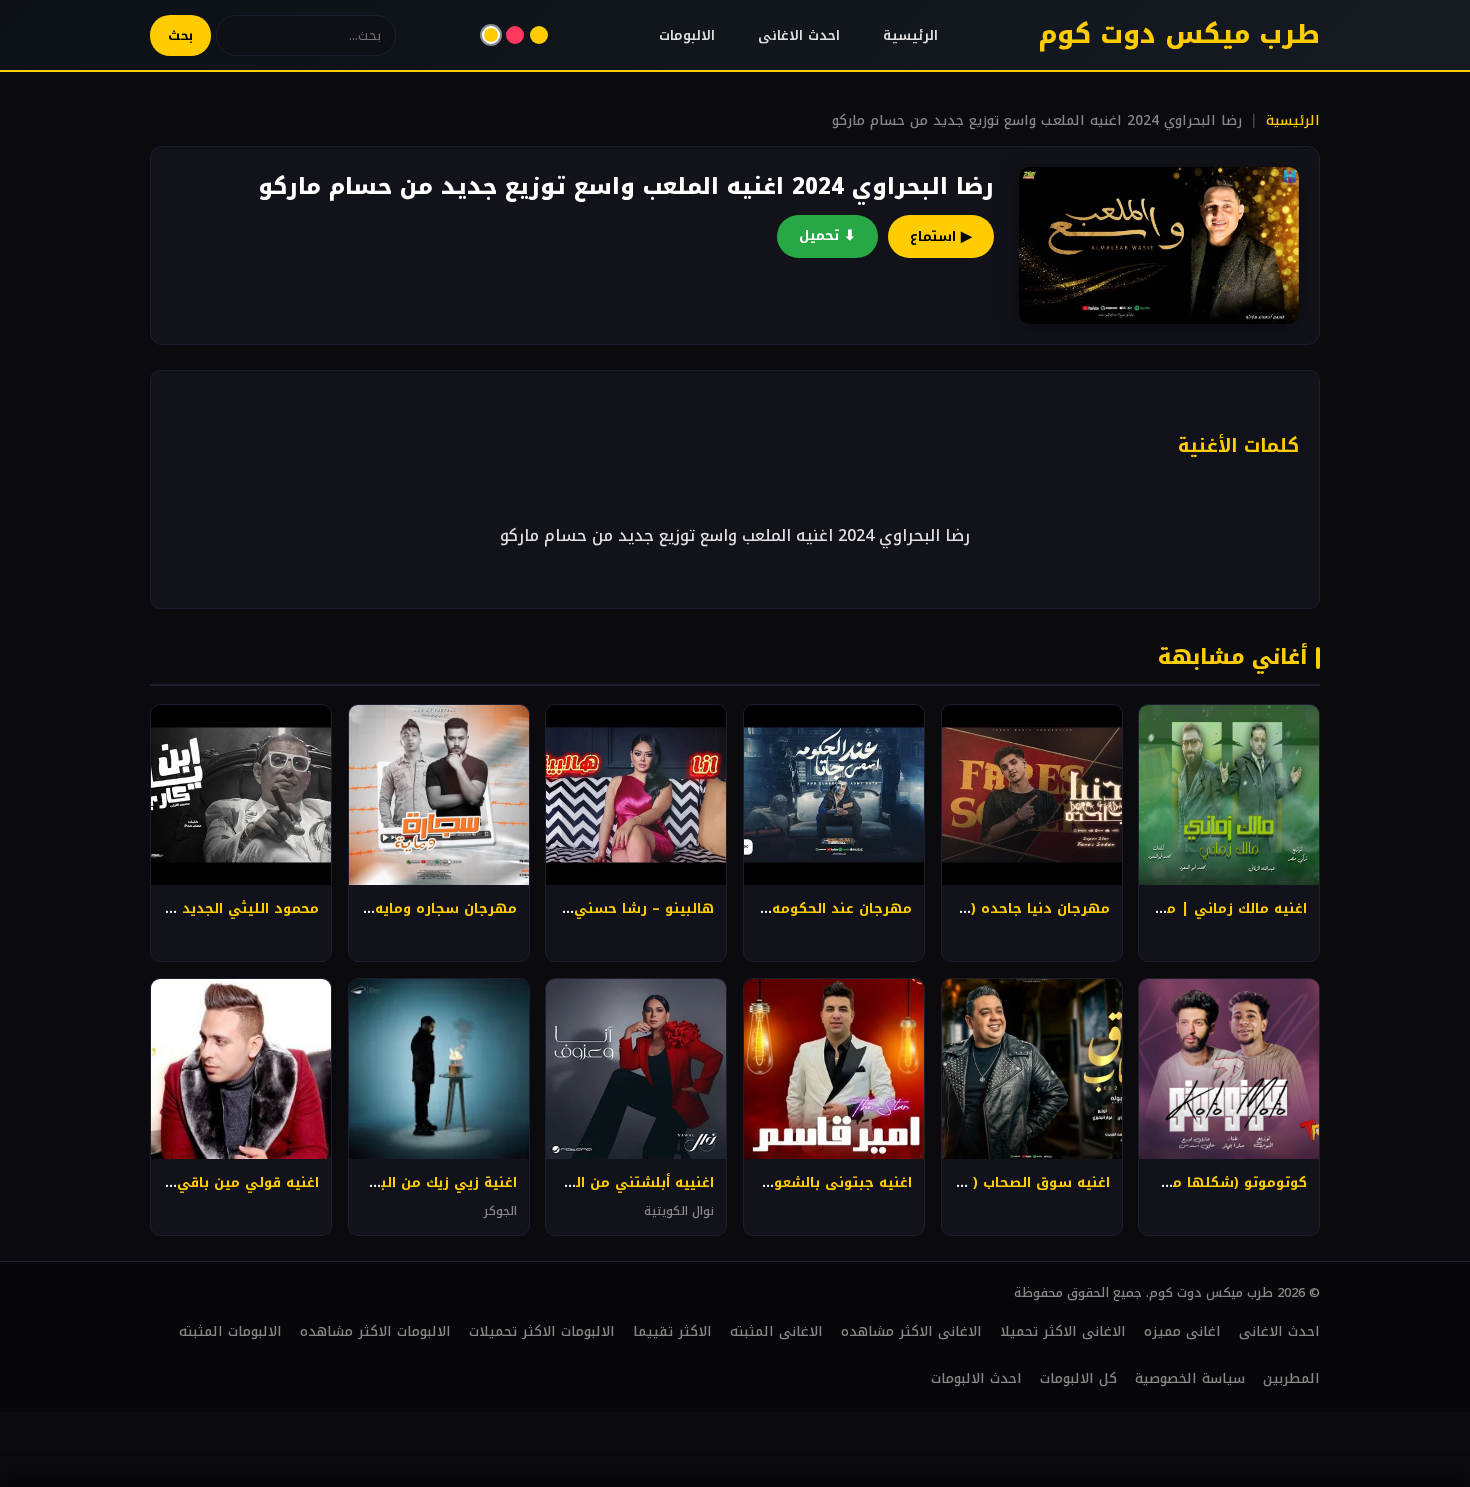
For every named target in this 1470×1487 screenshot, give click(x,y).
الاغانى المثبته (776, 1331)
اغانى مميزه (1182, 1331)
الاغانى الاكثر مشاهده (911, 1331)
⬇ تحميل (827, 235)
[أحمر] (515, 35)
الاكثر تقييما (672, 1331)
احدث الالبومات (976, 1378)
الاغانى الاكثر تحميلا (1063, 1331)
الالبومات (687, 35)
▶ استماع (941, 236)
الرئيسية (910, 35)
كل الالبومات (1078, 1378)
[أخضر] (539, 35)
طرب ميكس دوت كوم (1179, 34)
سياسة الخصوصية (1190, 1378)
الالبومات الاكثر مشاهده (375, 1331)
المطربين (1291, 1378)
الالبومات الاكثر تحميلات (542, 1331)
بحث (180, 35)
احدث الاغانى (799, 35)
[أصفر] (491, 35)
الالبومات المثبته (230, 1331)
